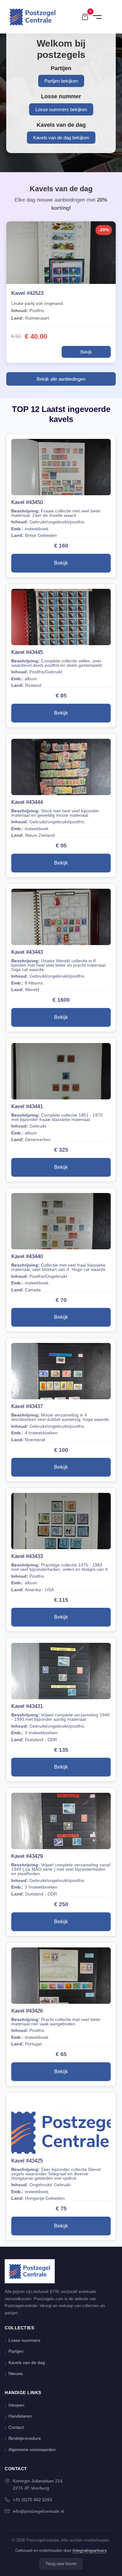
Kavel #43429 (27, 1856)
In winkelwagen (35, 352)
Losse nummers (24, 2340)
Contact (16, 2427)
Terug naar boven (61, 2564)
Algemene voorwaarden (32, 2450)
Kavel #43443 (27, 952)
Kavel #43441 (27, 1106)
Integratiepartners (90, 2550)
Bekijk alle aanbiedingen (61, 379)
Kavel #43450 (27, 502)
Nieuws (16, 2374)
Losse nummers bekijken (61, 109)
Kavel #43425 (27, 2161)
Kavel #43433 (27, 1556)
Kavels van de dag (27, 2363)
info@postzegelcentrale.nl (38, 2511)
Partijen (16, 2351)
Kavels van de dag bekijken (61, 138)
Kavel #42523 (27, 293)
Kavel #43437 (27, 1406)
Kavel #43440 (27, 1256)
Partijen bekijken (61, 81)
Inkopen (16, 2405)
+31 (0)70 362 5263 (33, 2500)
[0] (85, 17)
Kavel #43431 (27, 1706)
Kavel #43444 (27, 802)
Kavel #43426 (27, 2011)
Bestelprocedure (25, 2438)
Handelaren (20, 2416)
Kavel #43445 (27, 652)
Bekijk (86, 352)
